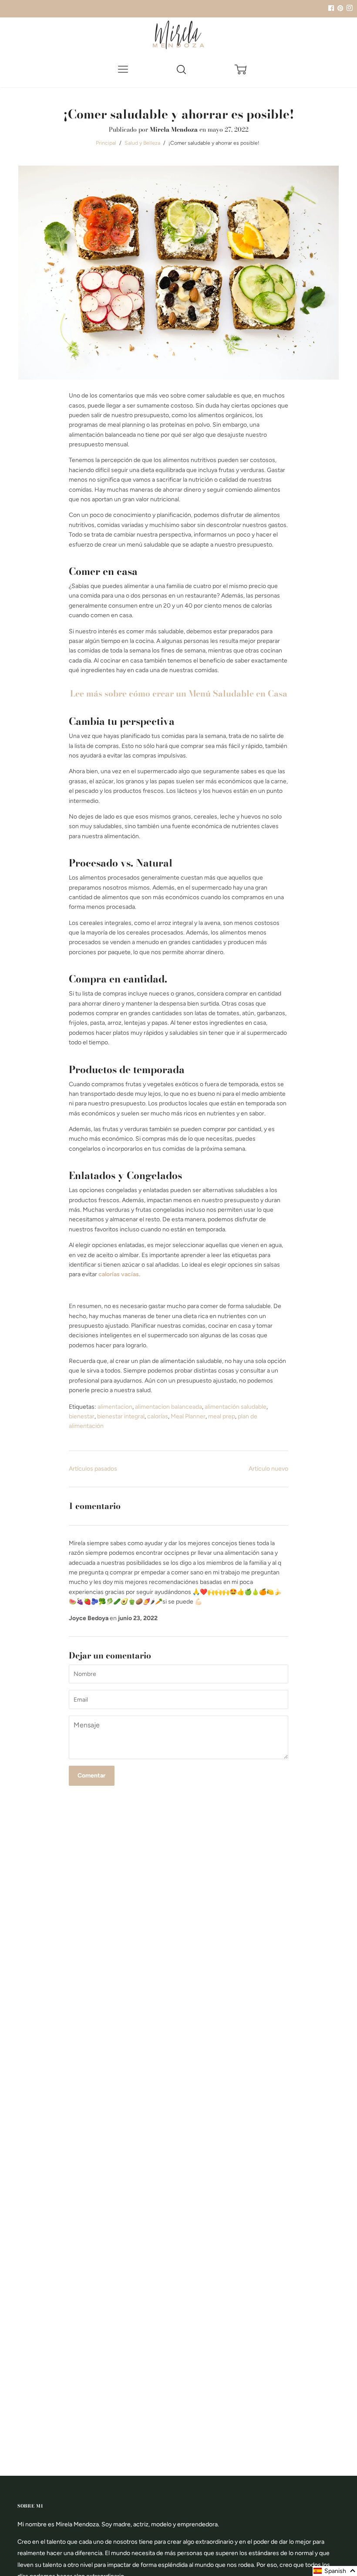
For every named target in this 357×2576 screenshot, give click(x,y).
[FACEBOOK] (331, 8)
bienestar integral (121, 1416)
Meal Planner (188, 1416)
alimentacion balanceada (168, 1407)
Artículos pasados (93, 1469)
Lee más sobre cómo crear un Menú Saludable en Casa (179, 693)
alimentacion (115, 1407)
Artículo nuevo (268, 1469)
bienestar (82, 1416)
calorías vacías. (119, 1274)
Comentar (91, 1776)
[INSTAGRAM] (348, 8)
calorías (158, 1416)
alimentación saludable (236, 1407)
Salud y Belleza (142, 143)
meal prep (222, 1416)
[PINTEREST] (339, 8)
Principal (106, 143)
